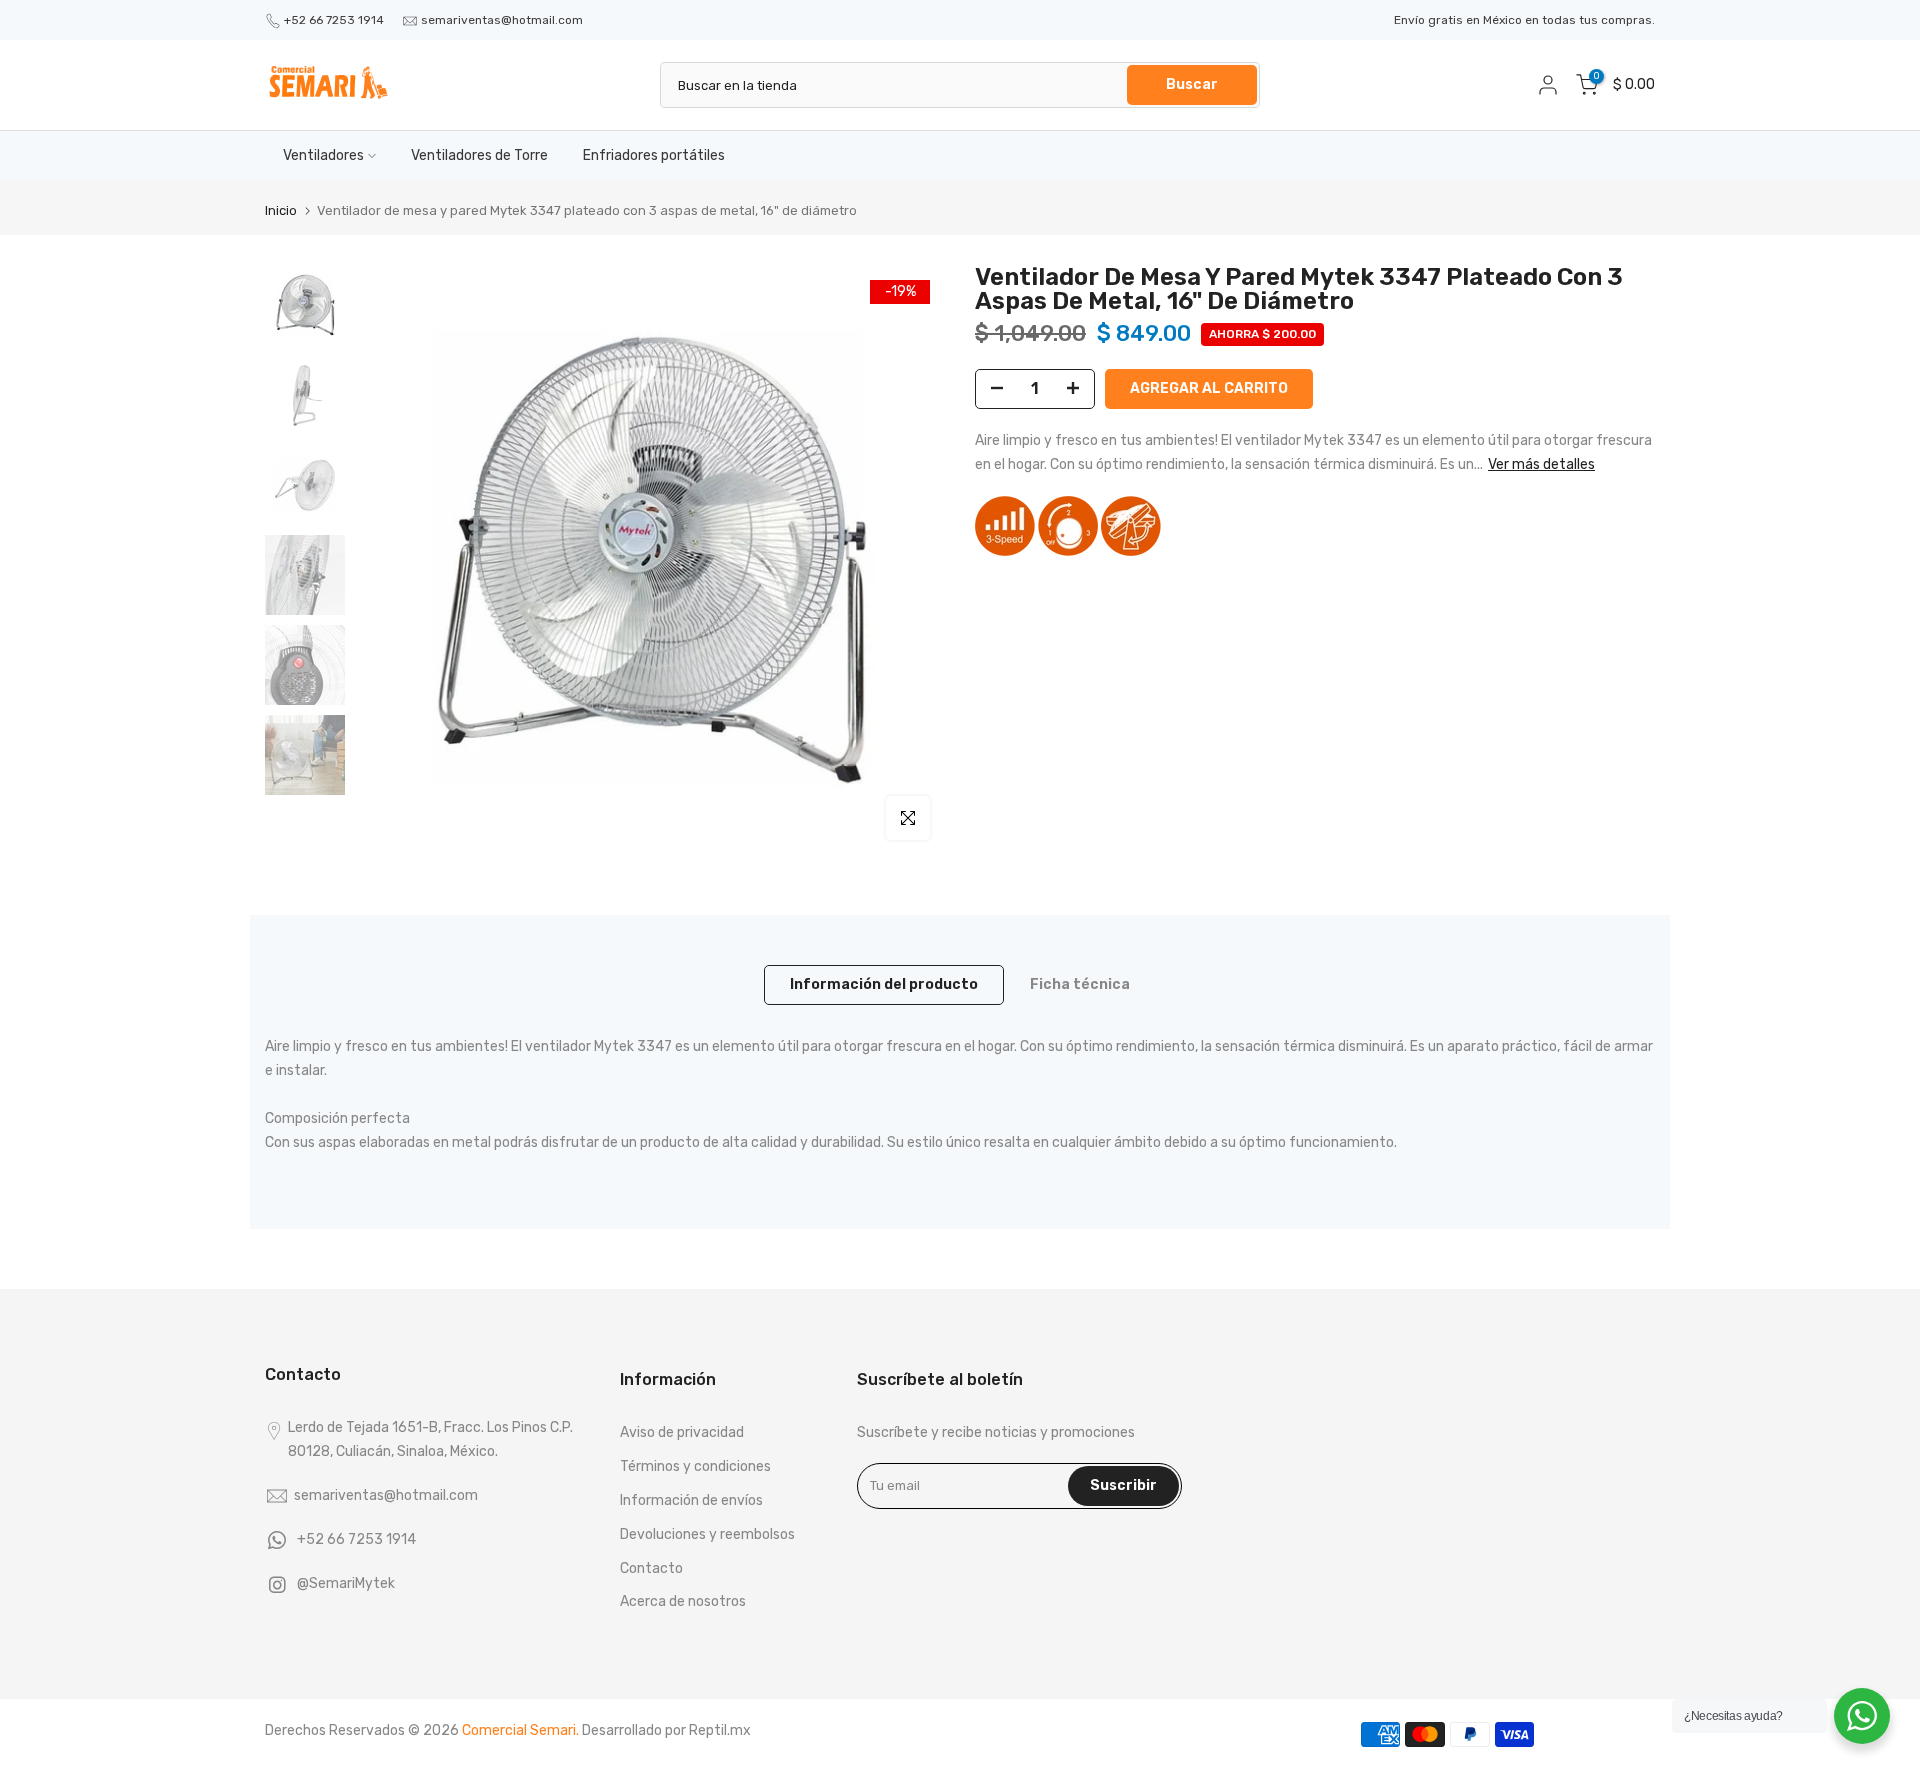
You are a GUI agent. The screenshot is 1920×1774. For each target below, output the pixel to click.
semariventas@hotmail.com (502, 20)
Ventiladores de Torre (479, 155)
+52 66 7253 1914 (334, 20)
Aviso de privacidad (682, 1432)
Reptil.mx (720, 1730)
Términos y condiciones (695, 1466)
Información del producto (884, 984)
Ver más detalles (1541, 464)
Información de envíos (691, 1500)
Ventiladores (323, 155)
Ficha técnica (1080, 984)
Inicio (281, 210)
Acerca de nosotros (683, 1601)
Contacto (651, 1568)
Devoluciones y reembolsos (707, 1534)
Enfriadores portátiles (654, 155)
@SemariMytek (346, 1583)
